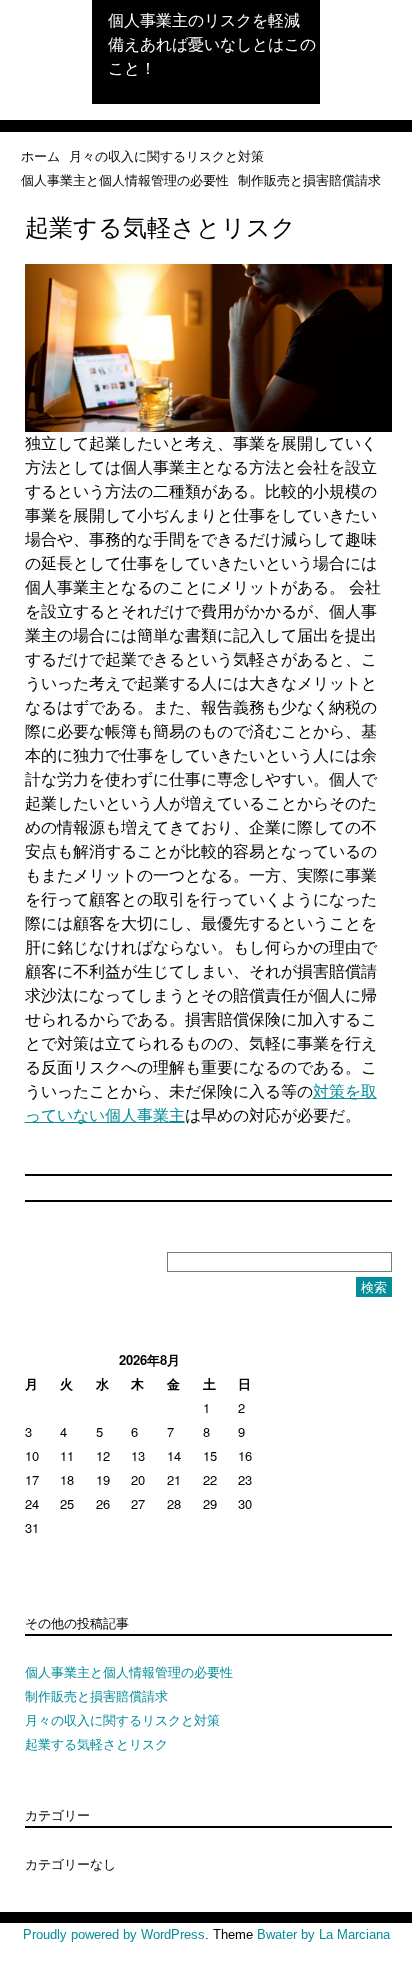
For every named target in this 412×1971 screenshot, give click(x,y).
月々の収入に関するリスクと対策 (166, 155)
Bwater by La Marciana (323, 1934)
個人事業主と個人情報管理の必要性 (125, 179)
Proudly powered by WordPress (114, 1934)
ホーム (40, 155)
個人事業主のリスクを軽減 (204, 19)
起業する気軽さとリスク (96, 1743)
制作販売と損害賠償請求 (309, 179)
